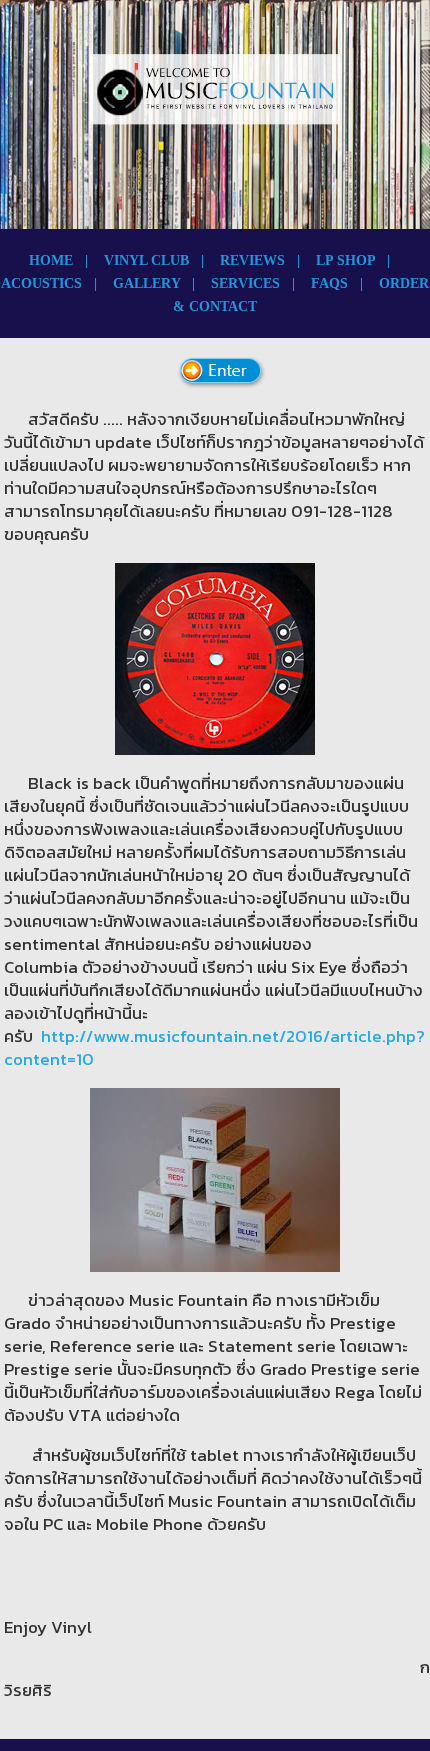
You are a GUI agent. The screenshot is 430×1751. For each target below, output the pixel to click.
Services (245, 283)
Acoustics (41, 283)
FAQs (329, 283)
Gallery (146, 283)
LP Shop (345, 260)
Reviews (252, 260)
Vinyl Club (146, 260)
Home (51, 260)
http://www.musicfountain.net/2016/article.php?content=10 (214, 1047)
